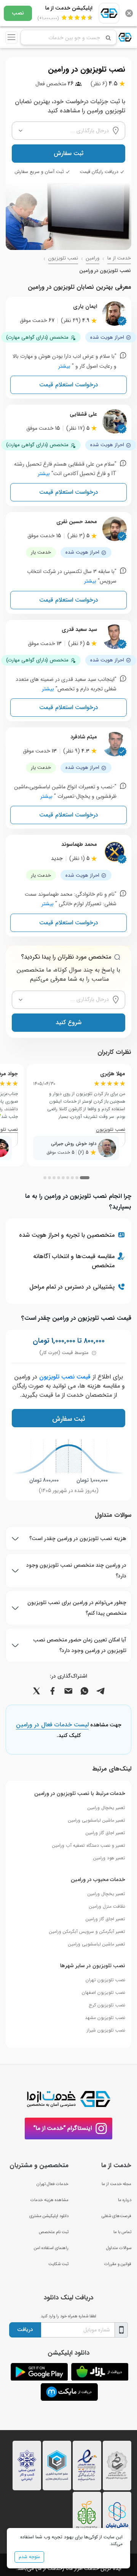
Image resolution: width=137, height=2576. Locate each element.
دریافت (25, 2329)
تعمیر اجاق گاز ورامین (105, 1833)
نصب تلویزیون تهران (105, 1980)
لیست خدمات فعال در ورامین (52, 1725)
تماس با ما (122, 2232)
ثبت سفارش (68, 153)
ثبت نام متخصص (54, 2232)
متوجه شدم (29, 2557)
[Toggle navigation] (11, 37)
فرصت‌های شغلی (116, 2216)
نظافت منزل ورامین (107, 1906)
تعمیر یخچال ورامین (106, 1808)
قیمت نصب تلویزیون (65, 1377)
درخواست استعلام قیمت (69, 385)
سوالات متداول (119, 2248)
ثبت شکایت (58, 2264)
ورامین (93, 258)
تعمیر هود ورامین (109, 1858)
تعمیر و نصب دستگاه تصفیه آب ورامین (89, 1845)
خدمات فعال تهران (53, 2184)
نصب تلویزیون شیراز (106, 2030)
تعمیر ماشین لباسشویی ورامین (97, 1820)
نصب (18, 13)
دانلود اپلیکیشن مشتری (49, 2216)
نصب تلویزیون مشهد (105, 2018)
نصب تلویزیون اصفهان (104, 1992)
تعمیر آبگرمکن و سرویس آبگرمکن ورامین (87, 1932)
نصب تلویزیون (63, 258)
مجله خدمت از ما (116, 2184)
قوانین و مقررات (118, 2264)
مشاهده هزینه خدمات (49, 2200)
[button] (85, 1178)
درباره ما (125, 2200)
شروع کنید (68, 1022)
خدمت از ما (119, 258)
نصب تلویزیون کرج (107, 2005)
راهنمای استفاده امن (51, 2248)
